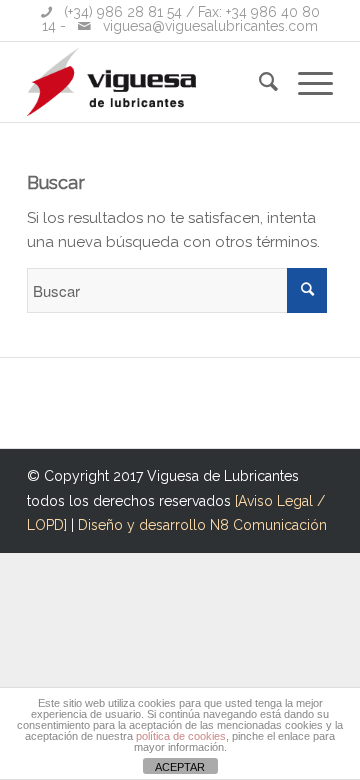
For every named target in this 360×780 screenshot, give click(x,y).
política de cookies (181, 736)
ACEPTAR (180, 767)
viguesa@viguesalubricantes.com (210, 26)
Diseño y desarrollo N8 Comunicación (202, 525)
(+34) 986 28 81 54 (123, 12)
